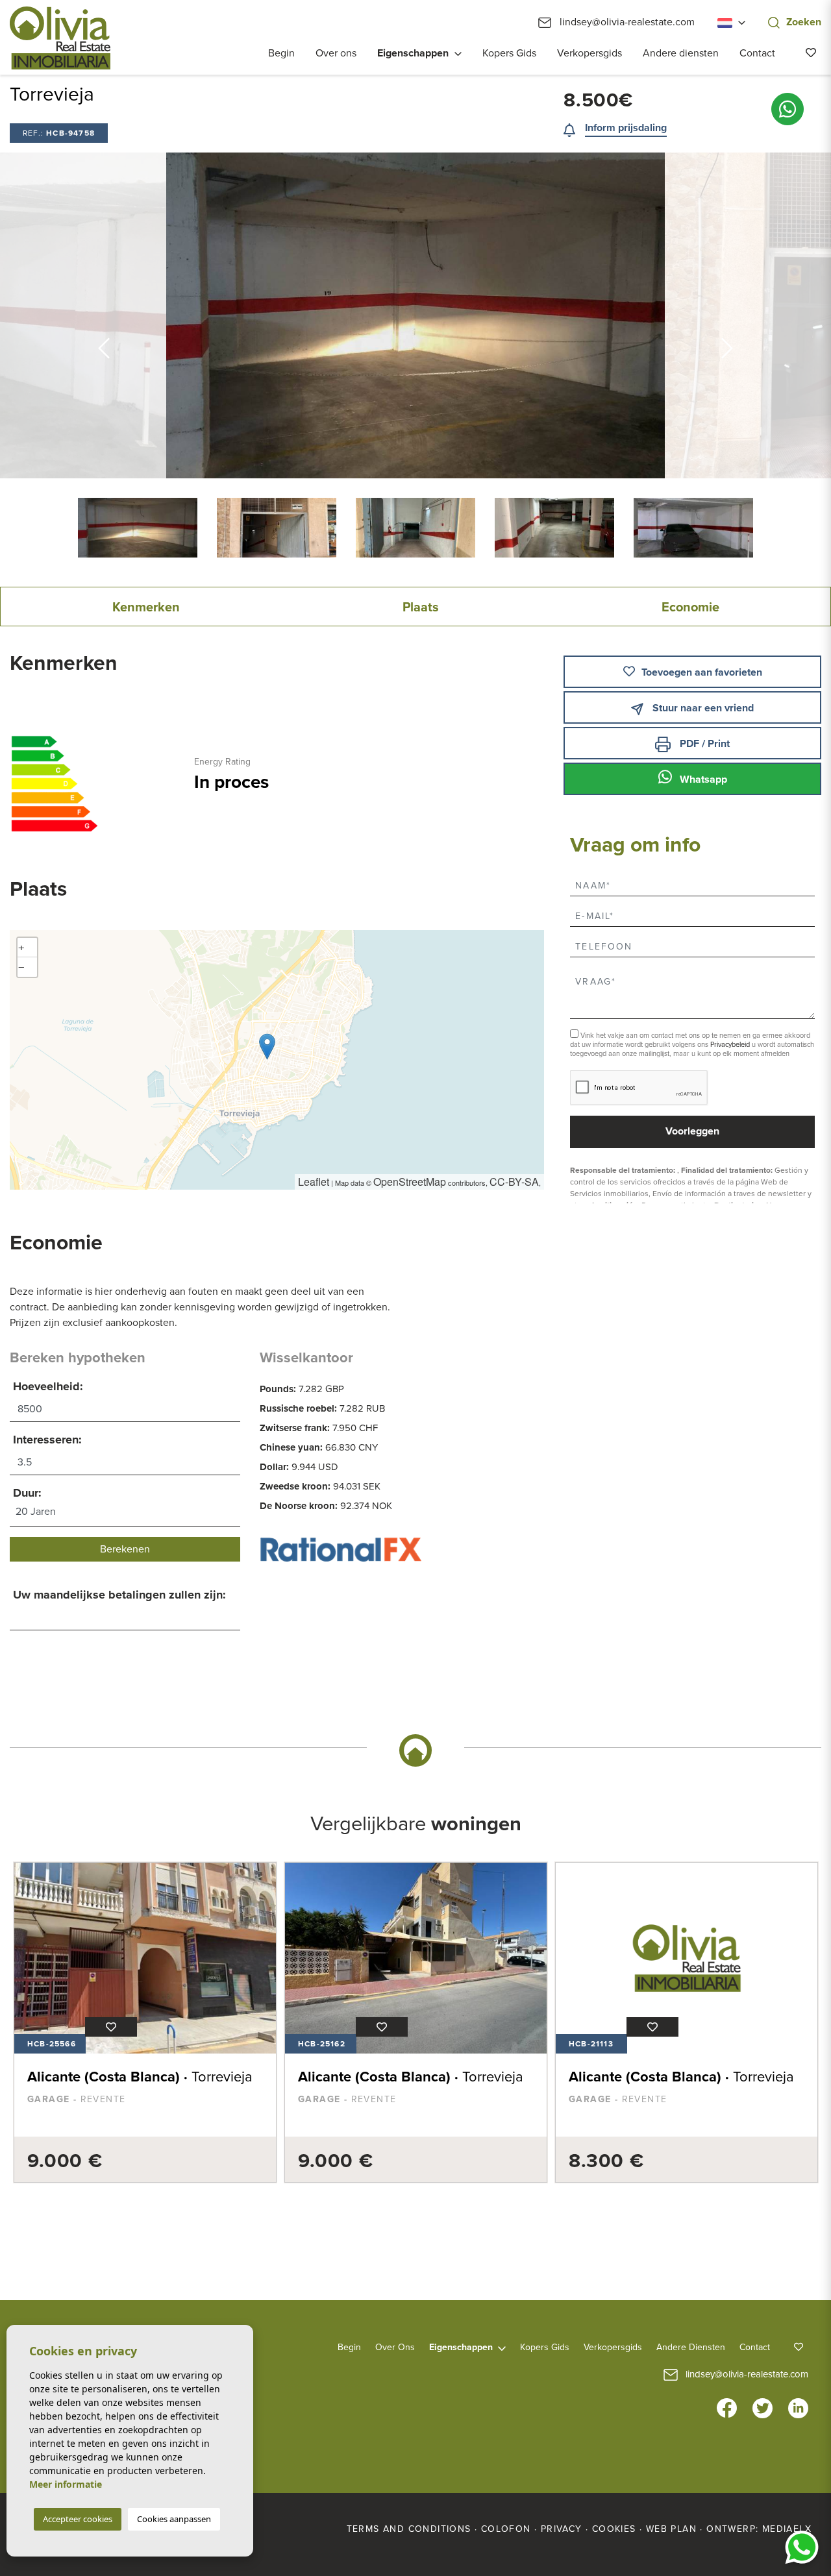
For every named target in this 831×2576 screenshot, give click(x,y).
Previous (104, 315)
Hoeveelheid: (48, 1386)
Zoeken (804, 22)
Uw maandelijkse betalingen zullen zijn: (119, 1595)
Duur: (27, 1493)
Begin (281, 53)
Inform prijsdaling (626, 128)
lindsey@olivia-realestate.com (626, 22)
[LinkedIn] (798, 2407)
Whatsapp (702, 779)
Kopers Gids (509, 53)
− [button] (21, 967)
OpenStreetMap (410, 1182)
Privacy (562, 2529)
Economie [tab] (690, 607)
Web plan (671, 2529)
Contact (757, 53)
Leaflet (314, 1182)
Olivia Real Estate (60, 38)
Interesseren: (47, 1440)
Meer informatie (66, 2484)
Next (727, 315)
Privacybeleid (731, 1045)
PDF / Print (703, 744)
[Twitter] (763, 2407)
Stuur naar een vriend (702, 708)
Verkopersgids (589, 53)
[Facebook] (727, 2407)
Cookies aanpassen (174, 2519)
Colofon (506, 2529)
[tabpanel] (145, 2022)
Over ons (336, 53)
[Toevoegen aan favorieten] (111, 2027)
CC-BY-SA (514, 1182)
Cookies (614, 2529)
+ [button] (21, 947)
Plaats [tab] (421, 607)
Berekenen (125, 1549)
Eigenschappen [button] (413, 53)
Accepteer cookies (78, 2519)
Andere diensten (681, 53)
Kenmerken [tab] (146, 607)
